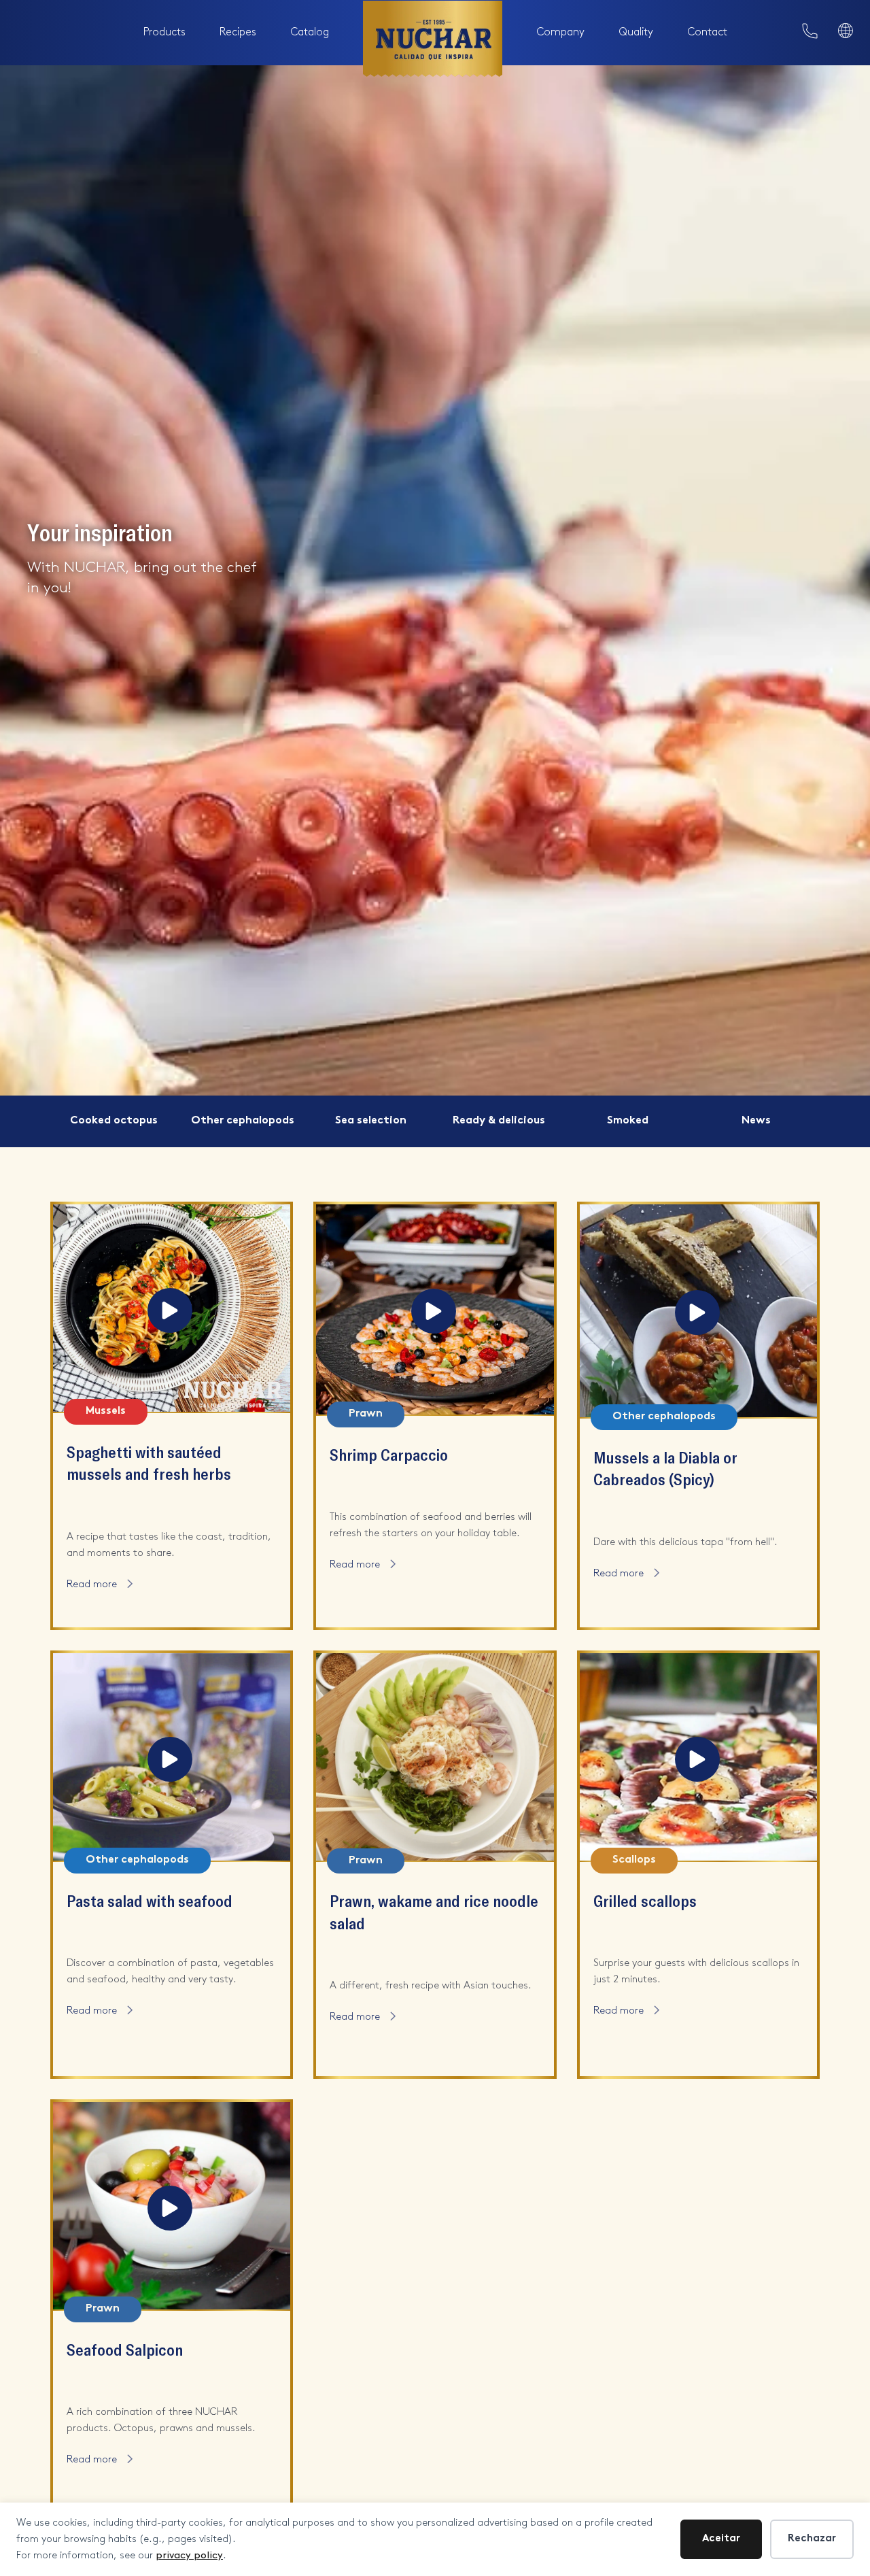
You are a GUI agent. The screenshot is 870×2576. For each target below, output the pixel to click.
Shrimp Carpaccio (389, 1454)
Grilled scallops (645, 1900)
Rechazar (812, 2539)
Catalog (310, 32)
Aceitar (721, 2539)
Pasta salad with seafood (150, 1900)
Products (164, 32)
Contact (707, 32)
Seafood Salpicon (125, 2349)
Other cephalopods (664, 1417)
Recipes (238, 32)
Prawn (366, 1414)
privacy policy (189, 2556)
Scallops (634, 1860)
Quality (636, 32)
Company (560, 32)
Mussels (106, 1411)
